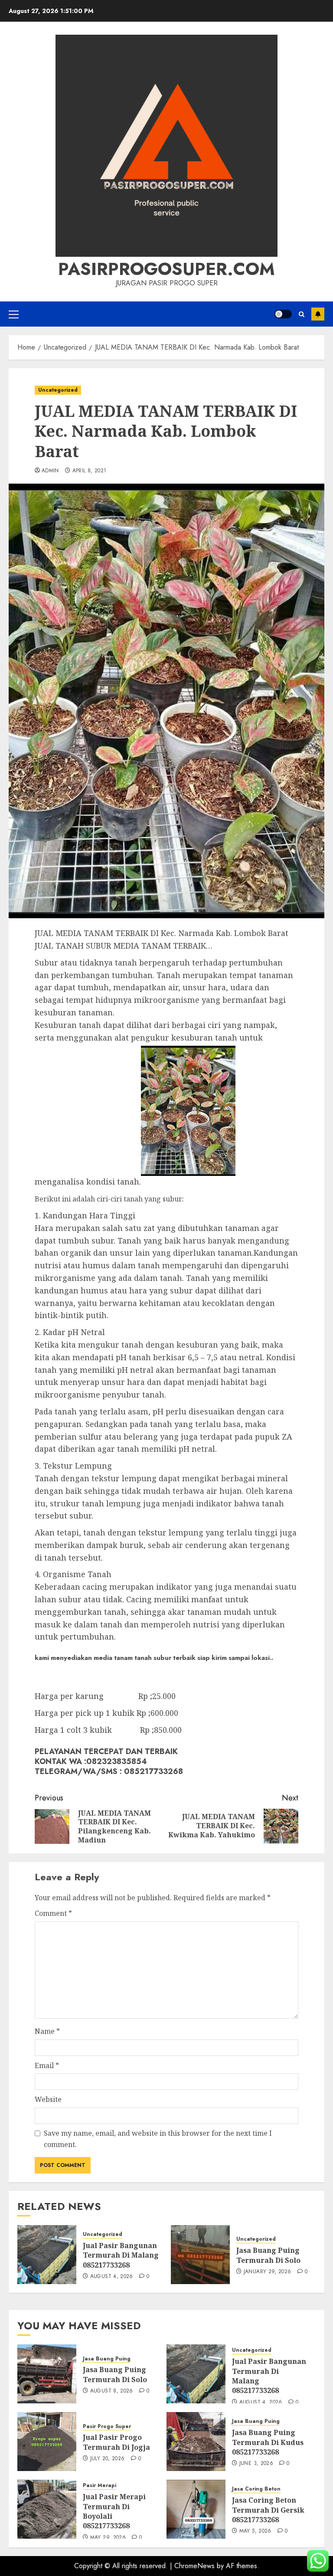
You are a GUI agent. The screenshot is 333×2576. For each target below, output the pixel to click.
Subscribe (318, 314)
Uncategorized (58, 390)
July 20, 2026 (108, 2459)
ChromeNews (194, 2566)
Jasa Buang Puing (107, 2359)
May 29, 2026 (108, 2538)
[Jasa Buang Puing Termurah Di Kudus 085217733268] (196, 2442)
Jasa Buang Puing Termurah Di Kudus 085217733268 (268, 2442)
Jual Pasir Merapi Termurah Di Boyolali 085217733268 (114, 2511)
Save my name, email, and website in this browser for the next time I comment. (158, 2139)
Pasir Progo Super (107, 2427)
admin (50, 471)
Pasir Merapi (100, 2486)
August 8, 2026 (112, 2391)
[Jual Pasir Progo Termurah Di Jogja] (47, 2442)
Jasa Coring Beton (256, 2489)
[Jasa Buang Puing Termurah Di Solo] (200, 2255)
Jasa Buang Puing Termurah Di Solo (268, 2255)
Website (48, 2099)
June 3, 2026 (256, 2464)
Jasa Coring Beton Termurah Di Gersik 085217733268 (268, 2510)
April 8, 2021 (90, 471)
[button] (14, 314)
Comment (53, 1913)
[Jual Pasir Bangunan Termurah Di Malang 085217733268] (47, 2255)
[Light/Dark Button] (283, 314)
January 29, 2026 (268, 2272)
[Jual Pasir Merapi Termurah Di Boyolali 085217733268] (47, 2509)
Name (47, 2031)
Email (47, 2065)
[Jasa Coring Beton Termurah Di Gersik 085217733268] (196, 2509)
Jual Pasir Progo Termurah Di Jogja (116, 2442)
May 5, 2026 (255, 2531)
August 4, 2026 (112, 2277)
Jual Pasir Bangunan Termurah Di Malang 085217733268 (121, 2255)
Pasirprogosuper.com (166, 269)
